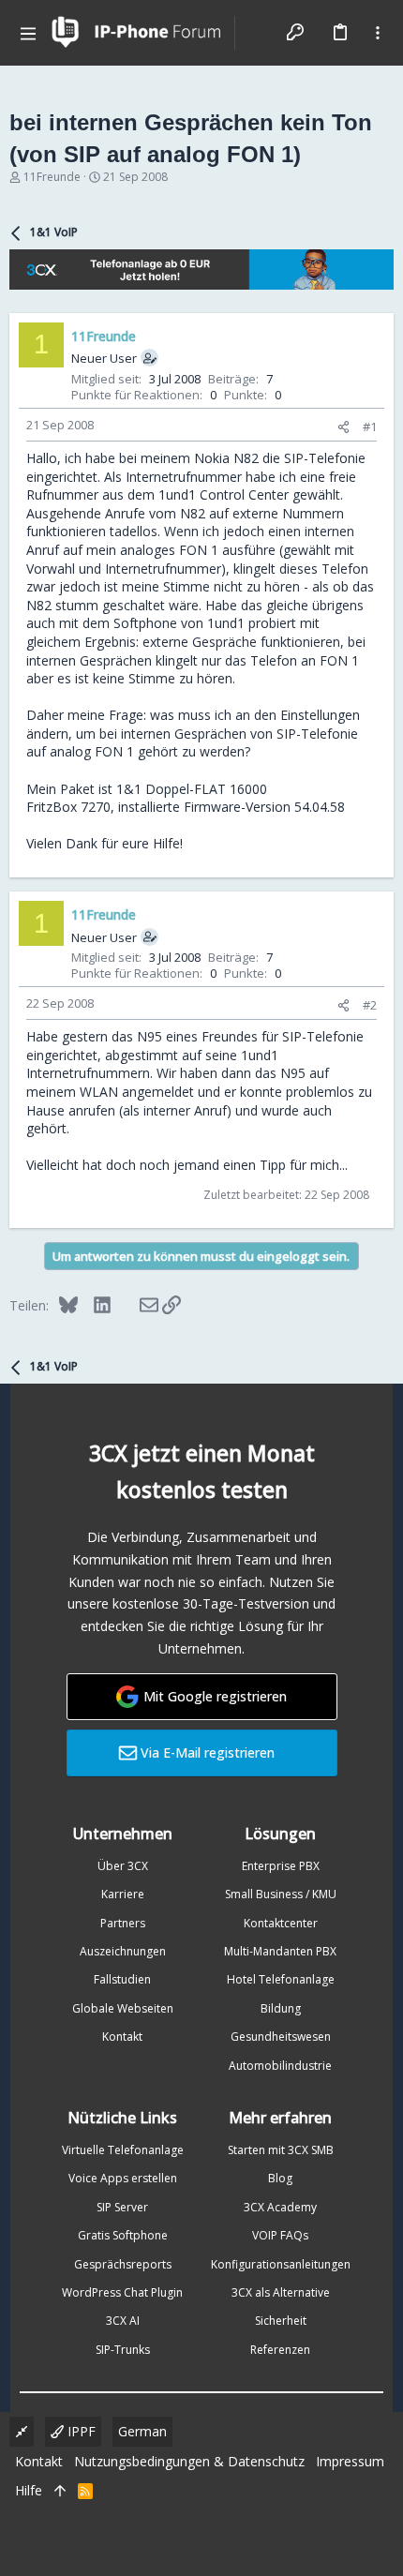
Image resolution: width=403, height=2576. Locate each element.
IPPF (80, 2431)
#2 (370, 1005)
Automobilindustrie (280, 2066)
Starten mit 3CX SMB (281, 2150)
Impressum (350, 2461)
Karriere (123, 1894)
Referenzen (280, 2350)
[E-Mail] (136, 1305)
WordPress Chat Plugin (122, 2292)
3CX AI (123, 2321)
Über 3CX (123, 1866)
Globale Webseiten (123, 2008)
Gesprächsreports (123, 2264)
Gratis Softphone (123, 2235)
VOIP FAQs (280, 2235)
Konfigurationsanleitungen (281, 2264)
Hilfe (29, 2490)
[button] (28, 33)
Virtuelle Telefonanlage (123, 2150)
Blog (280, 2178)
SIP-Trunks (123, 2350)
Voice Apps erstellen (123, 2178)
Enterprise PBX (281, 1866)
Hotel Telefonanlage (281, 1979)
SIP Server (122, 2207)
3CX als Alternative (281, 2292)
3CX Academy (280, 2207)
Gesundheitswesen (281, 2037)
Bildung (281, 2008)
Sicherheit (281, 2321)
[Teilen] (343, 427)
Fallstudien (122, 1979)
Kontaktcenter (281, 1923)
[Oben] (60, 2491)
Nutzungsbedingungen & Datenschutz (189, 2461)
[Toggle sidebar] (378, 33)
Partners (123, 1923)
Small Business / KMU (281, 1894)
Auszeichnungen (123, 1951)
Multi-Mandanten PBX (280, 1951)
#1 (370, 427)
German (142, 2431)
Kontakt (122, 2037)
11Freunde (52, 177)
